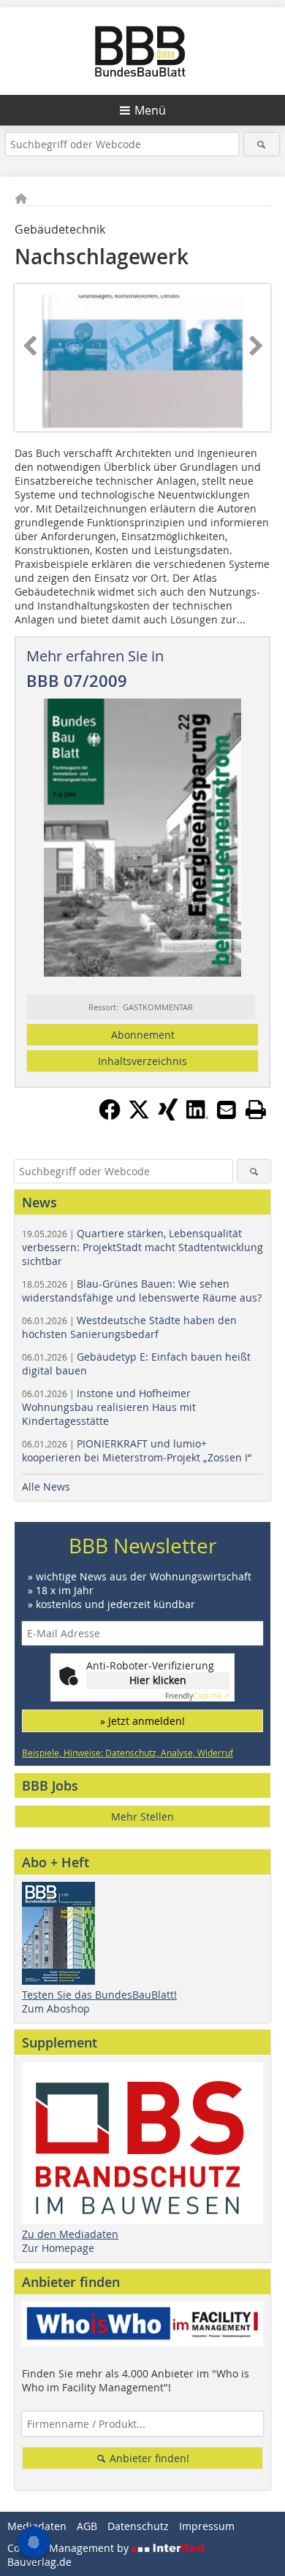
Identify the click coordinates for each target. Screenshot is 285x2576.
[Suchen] (262, 144)
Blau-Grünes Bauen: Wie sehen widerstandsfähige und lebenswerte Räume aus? (142, 1291)
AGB (87, 2526)
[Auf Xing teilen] (168, 1116)
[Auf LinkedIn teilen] (197, 1116)
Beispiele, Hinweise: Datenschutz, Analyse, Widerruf (128, 1753)
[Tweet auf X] (139, 1116)
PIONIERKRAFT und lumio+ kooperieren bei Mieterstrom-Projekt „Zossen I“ (137, 1450)
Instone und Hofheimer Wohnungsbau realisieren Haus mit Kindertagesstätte (109, 1407)
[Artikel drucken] (256, 1110)
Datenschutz (138, 2526)
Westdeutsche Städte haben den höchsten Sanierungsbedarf (129, 1327)
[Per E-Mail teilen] (227, 1110)
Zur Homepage (58, 2248)
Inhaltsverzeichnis (142, 1061)
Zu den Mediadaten (70, 2234)
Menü (150, 110)
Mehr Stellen (142, 1816)
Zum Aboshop (56, 2008)
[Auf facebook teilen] (110, 1116)
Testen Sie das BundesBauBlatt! (99, 1995)
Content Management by (69, 2548)
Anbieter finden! (148, 2458)
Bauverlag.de (39, 2562)
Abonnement (143, 1035)
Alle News (46, 1487)
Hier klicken (158, 1680)
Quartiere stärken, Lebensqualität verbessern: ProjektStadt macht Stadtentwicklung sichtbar (142, 1247)
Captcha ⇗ (197, 1696)
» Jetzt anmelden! (142, 1721)
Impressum (207, 2526)
